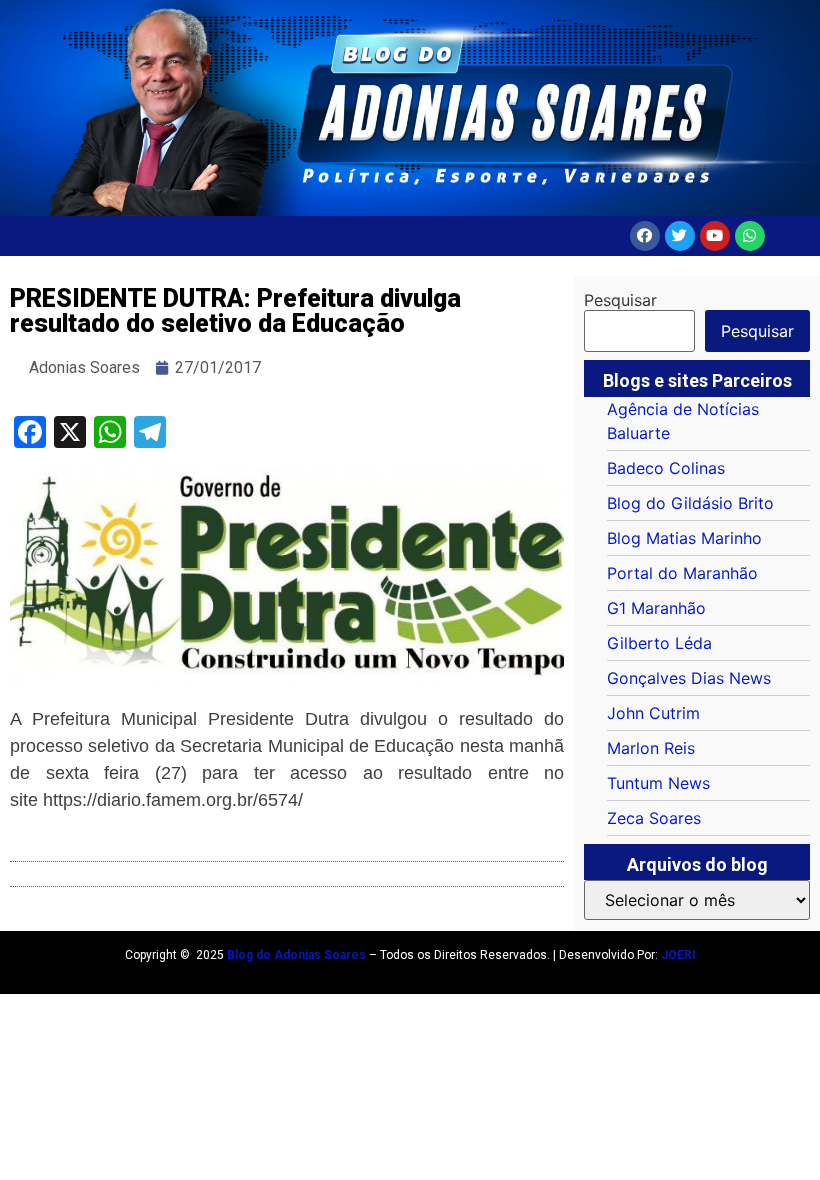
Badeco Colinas (666, 468)
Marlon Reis (651, 748)
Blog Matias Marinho (684, 538)
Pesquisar (620, 300)
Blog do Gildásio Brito (690, 503)
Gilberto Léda (659, 643)
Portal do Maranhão (682, 573)
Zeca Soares (654, 818)
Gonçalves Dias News (689, 678)
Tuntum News (658, 783)
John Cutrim (653, 713)
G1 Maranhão (656, 608)
